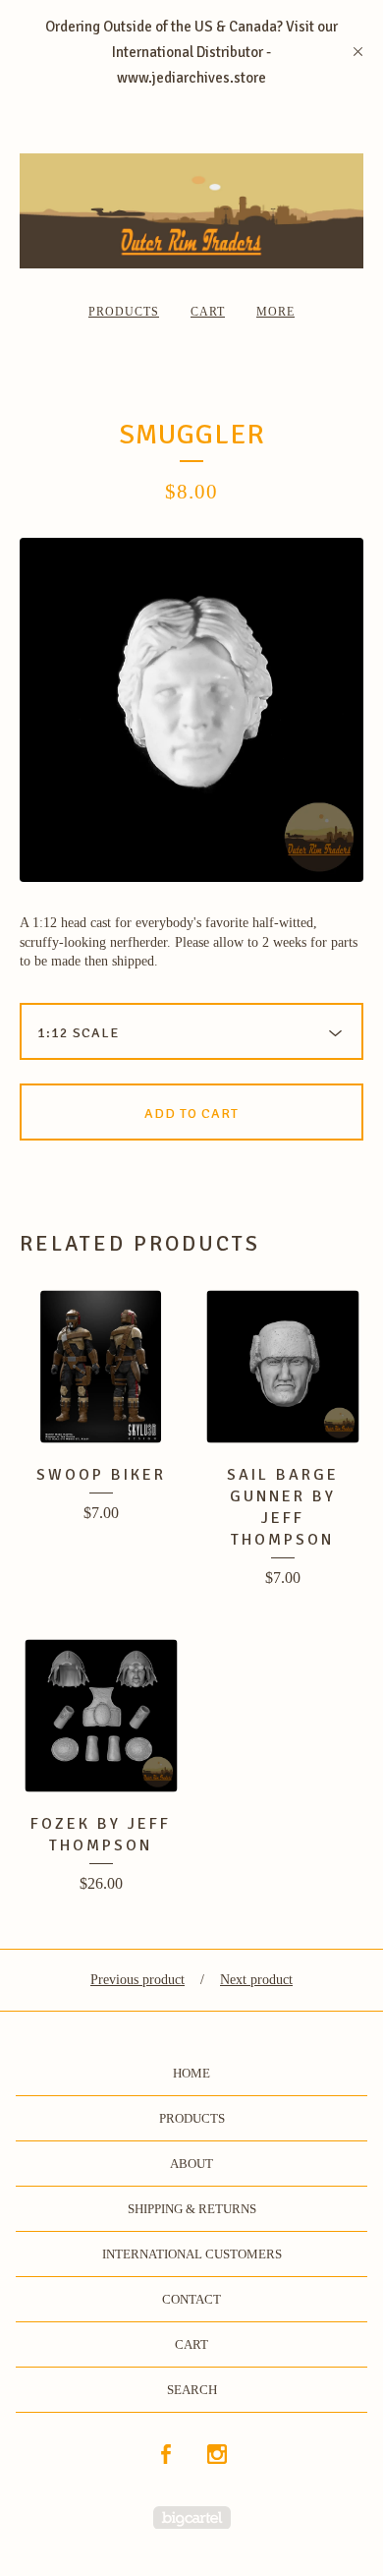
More (275, 312)
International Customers (192, 2254)
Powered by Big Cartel (192, 2517)
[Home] (191, 211)
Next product (256, 1980)
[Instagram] (217, 2456)
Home (191, 2073)
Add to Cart (191, 1113)
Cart (208, 312)
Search (192, 2390)
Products (124, 312)
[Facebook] (166, 2456)
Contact (191, 2299)
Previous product (137, 1980)
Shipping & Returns (192, 2209)
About (191, 2164)
